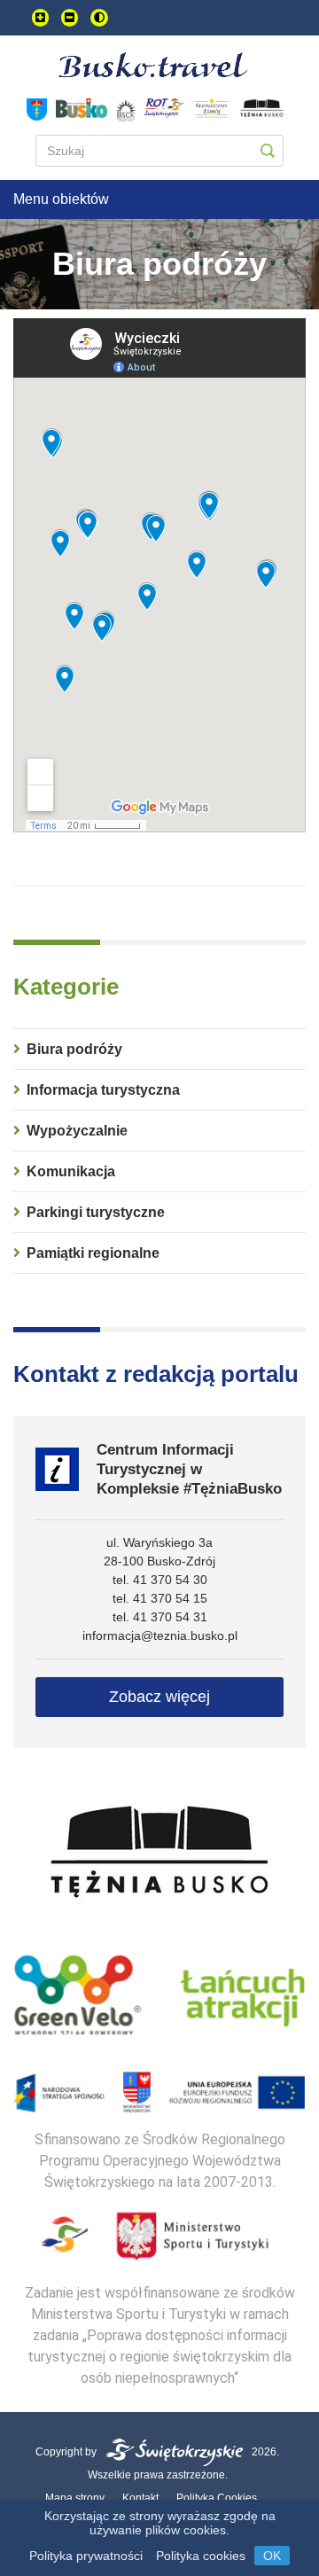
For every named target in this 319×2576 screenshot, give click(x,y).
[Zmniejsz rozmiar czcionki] (70, 18)
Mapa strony (75, 2498)
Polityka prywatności (86, 2556)
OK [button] (272, 2556)
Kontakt (140, 2498)
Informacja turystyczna (103, 1090)
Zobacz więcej (159, 1697)
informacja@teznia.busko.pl (160, 1635)
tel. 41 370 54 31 (160, 1617)
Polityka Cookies (217, 2498)
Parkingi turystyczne (96, 1212)
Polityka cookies (201, 2556)
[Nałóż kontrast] (99, 18)
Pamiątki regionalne (93, 1253)
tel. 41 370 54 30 (160, 1580)
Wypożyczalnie (77, 1131)
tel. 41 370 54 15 (160, 1598)
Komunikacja (71, 1171)
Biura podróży (74, 1049)
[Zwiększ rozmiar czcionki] (40, 18)
